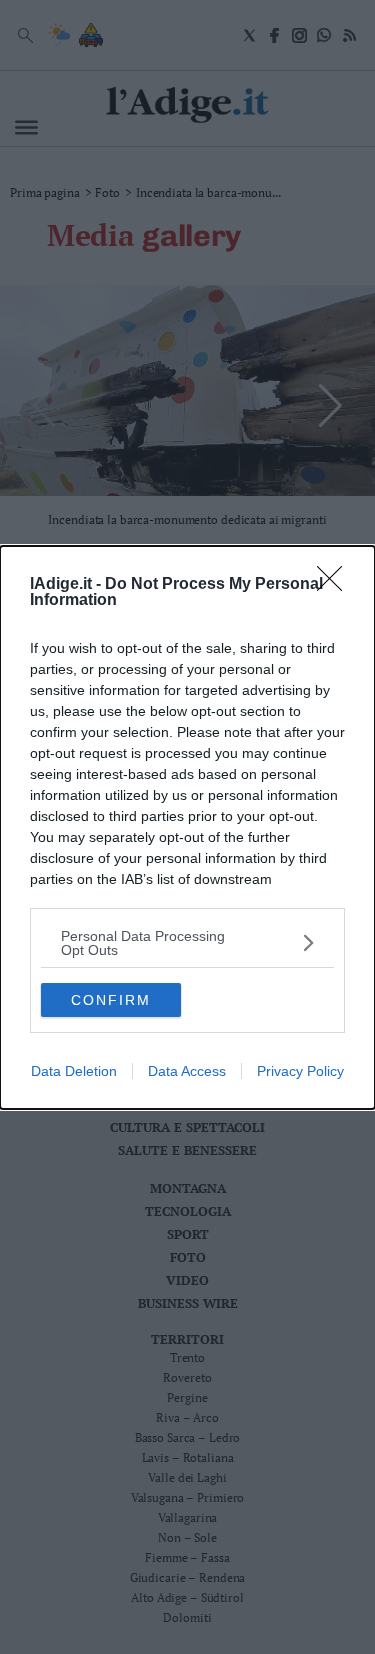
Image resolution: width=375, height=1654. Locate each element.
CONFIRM (111, 1000)
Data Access (187, 1071)
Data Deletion (74, 1071)
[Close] (336, 585)
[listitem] (187, 943)
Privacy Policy (300, 1071)
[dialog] (187, 827)
